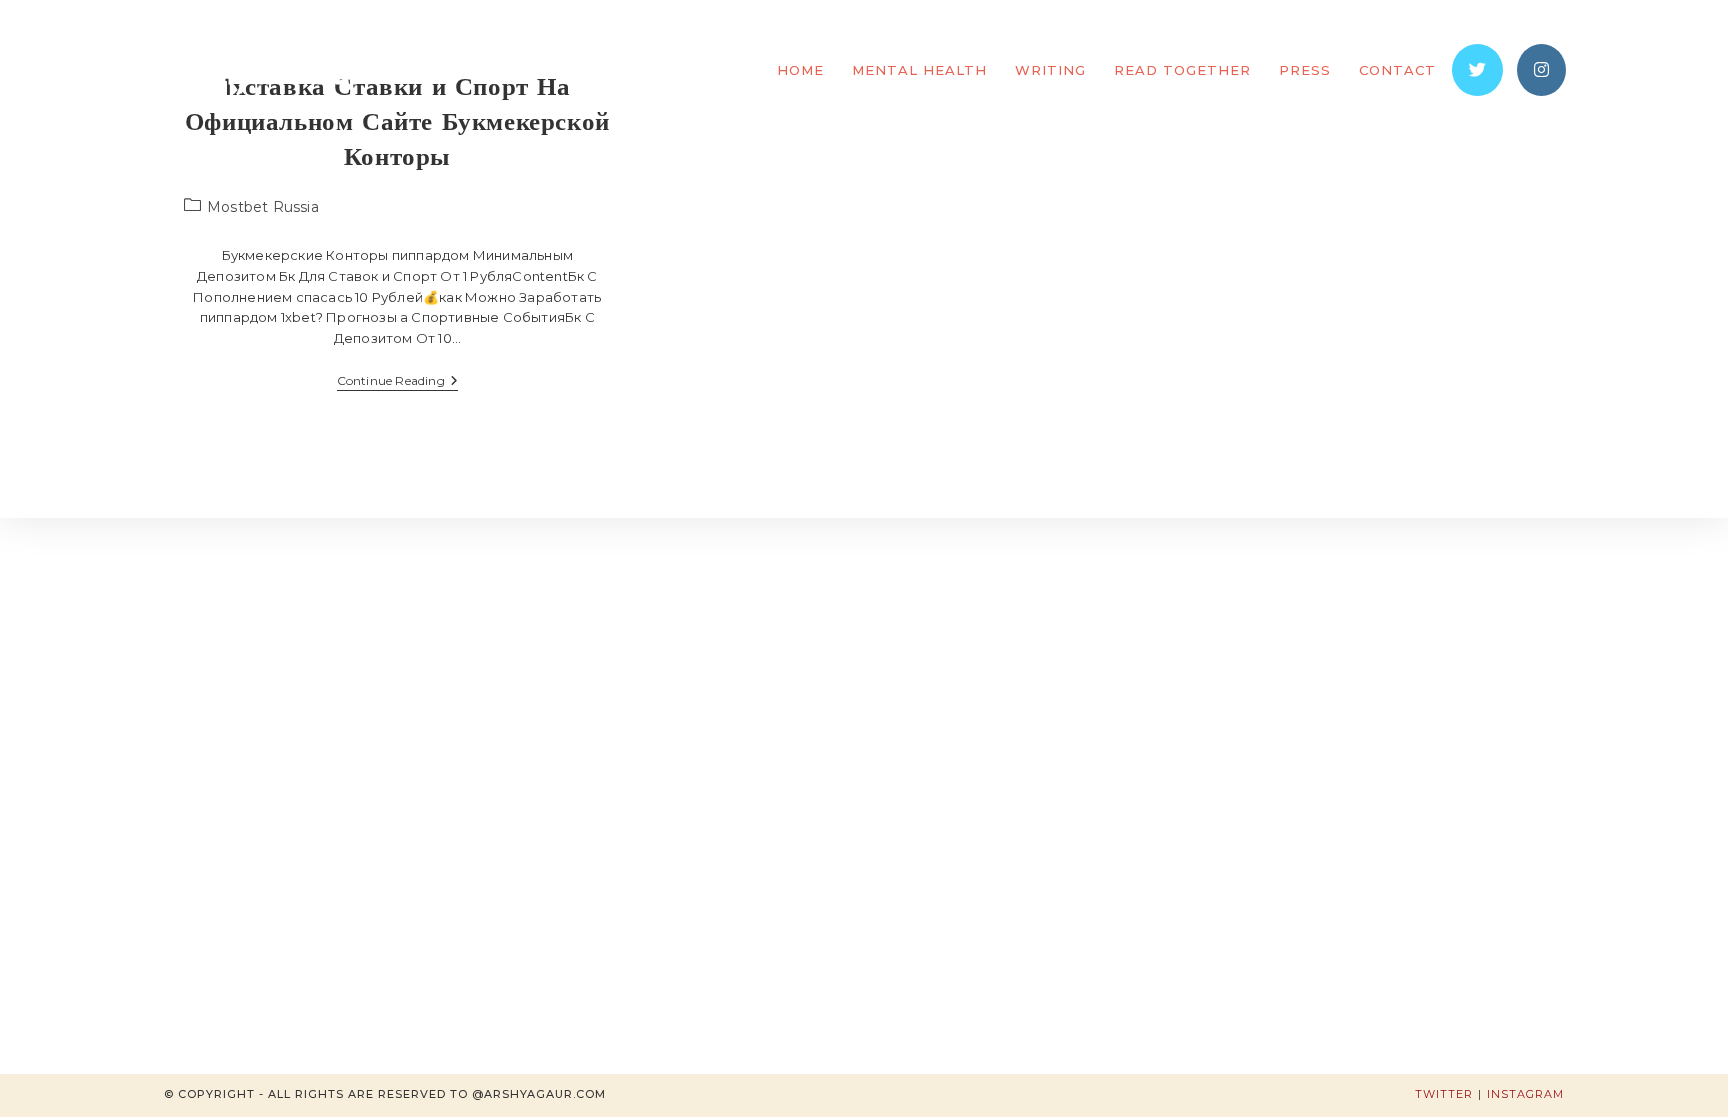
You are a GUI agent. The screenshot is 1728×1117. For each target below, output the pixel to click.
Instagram (1525, 1094)
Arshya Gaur (263, 69)
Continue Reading (397, 382)
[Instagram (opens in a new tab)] (1541, 70)
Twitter (1444, 1094)
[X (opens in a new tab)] (1477, 70)
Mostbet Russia (263, 207)
